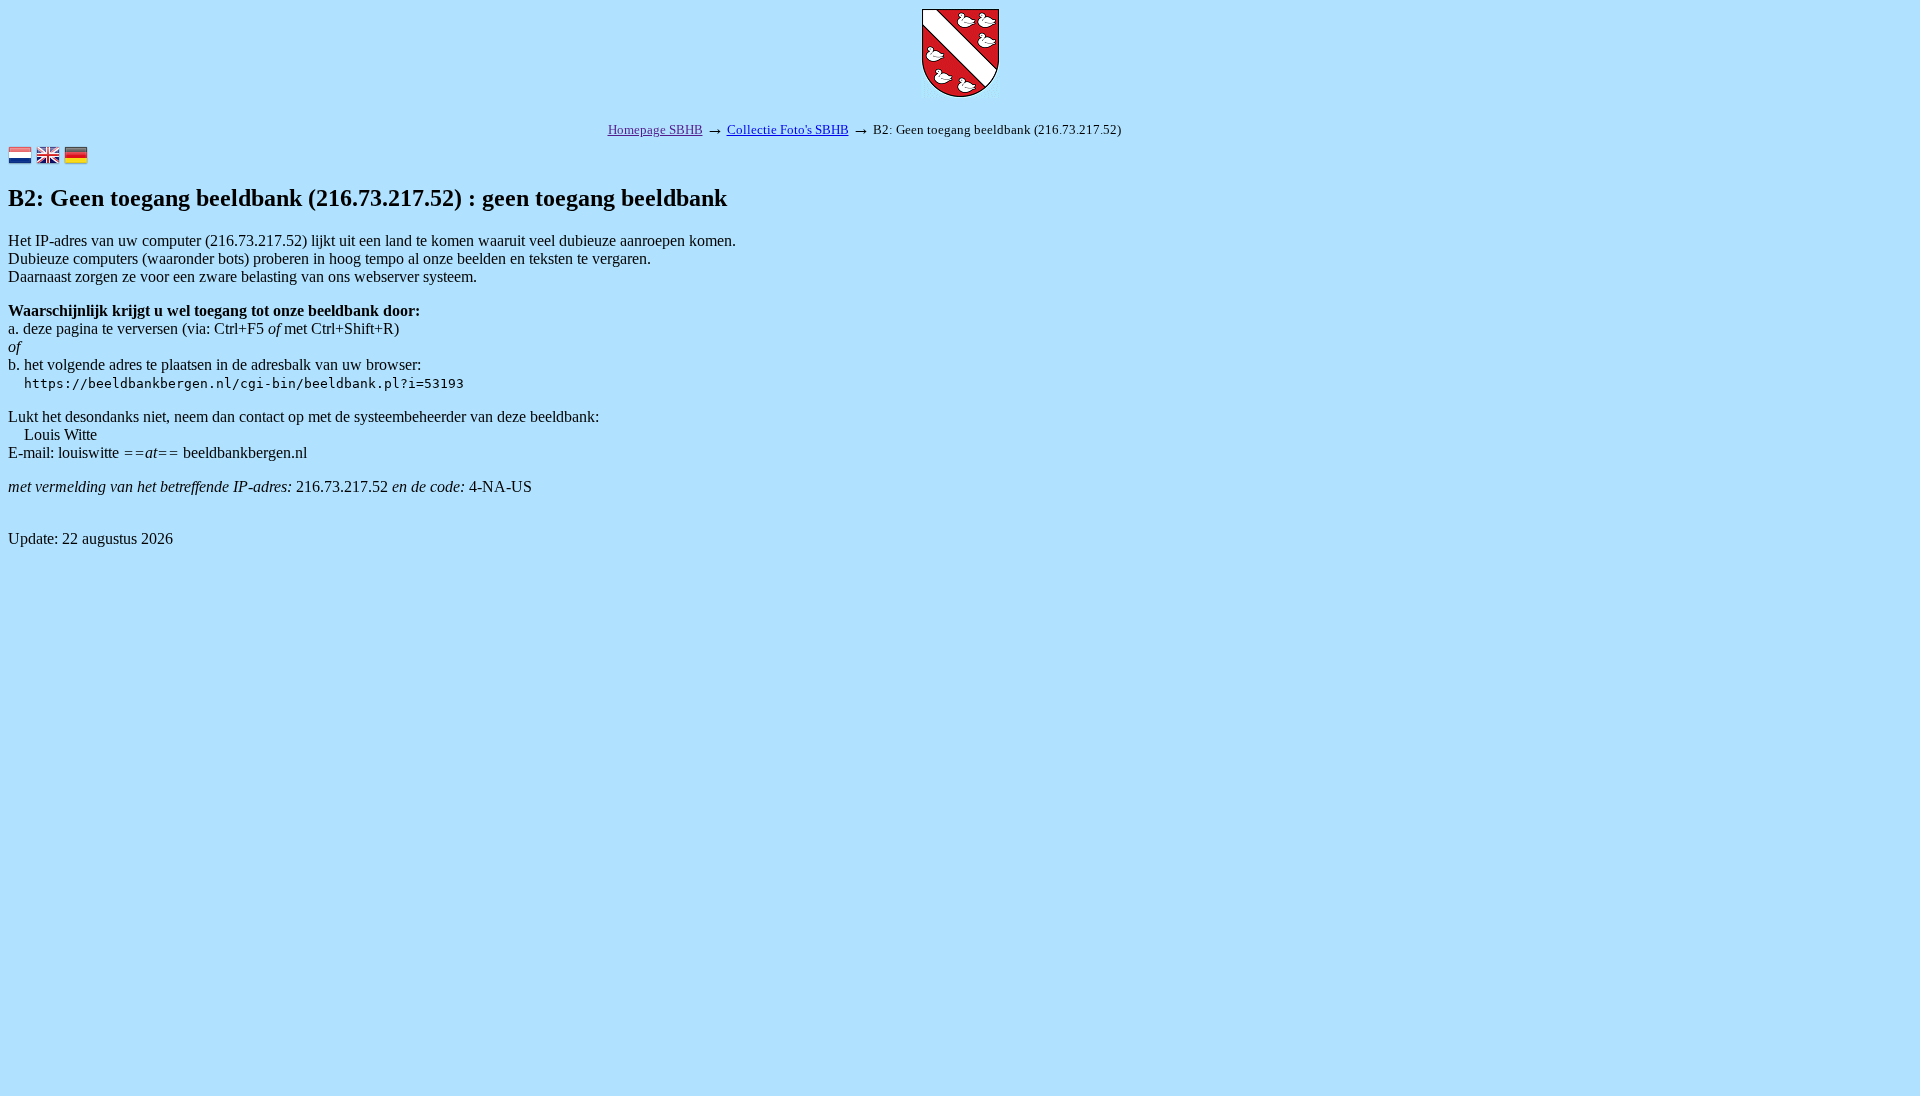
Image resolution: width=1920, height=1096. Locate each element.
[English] (48, 157)
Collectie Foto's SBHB (788, 129)
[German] (76, 157)
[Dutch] (20, 157)
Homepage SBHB (655, 129)
